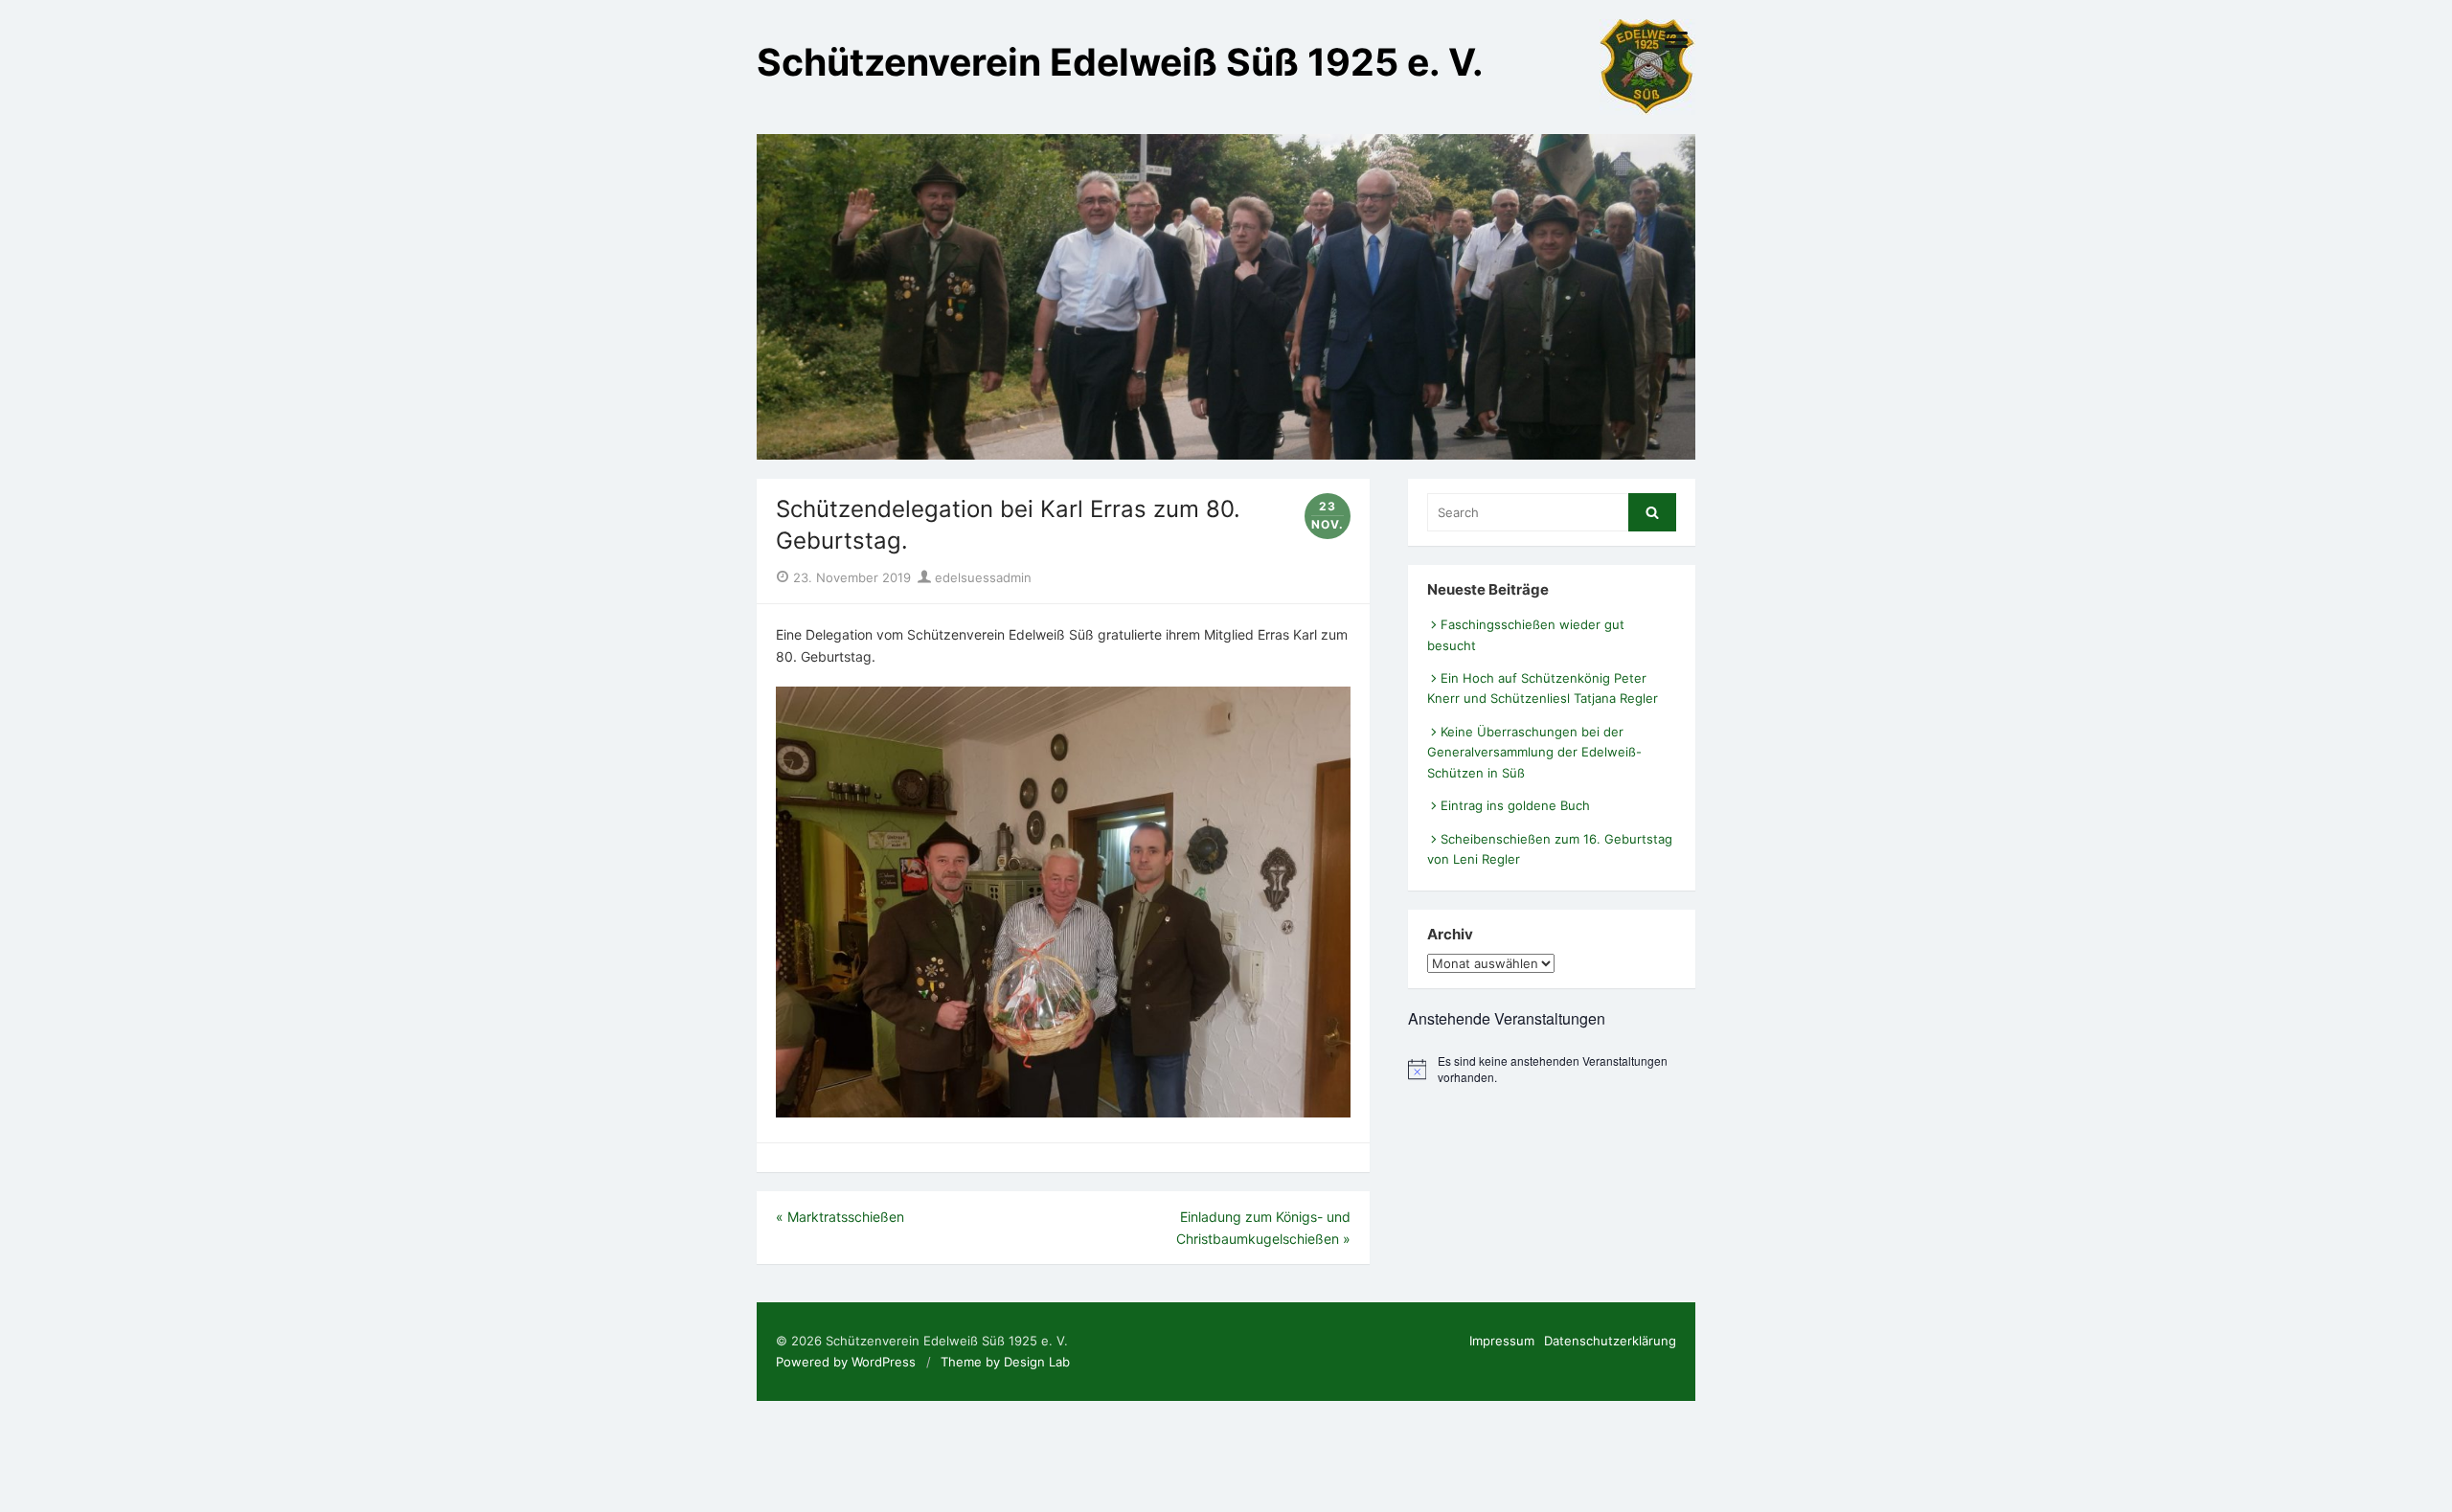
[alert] (1552, 1069)
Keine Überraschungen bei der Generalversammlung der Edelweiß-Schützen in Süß (1534, 752)
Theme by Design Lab (1005, 1362)
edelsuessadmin (981, 577)
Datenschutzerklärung (1610, 1341)
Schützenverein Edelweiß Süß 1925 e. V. (1120, 62)
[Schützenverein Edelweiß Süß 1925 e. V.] (1226, 297)
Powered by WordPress (846, 1362)
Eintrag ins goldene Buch (1515, 805)
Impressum (1502, 1341)
